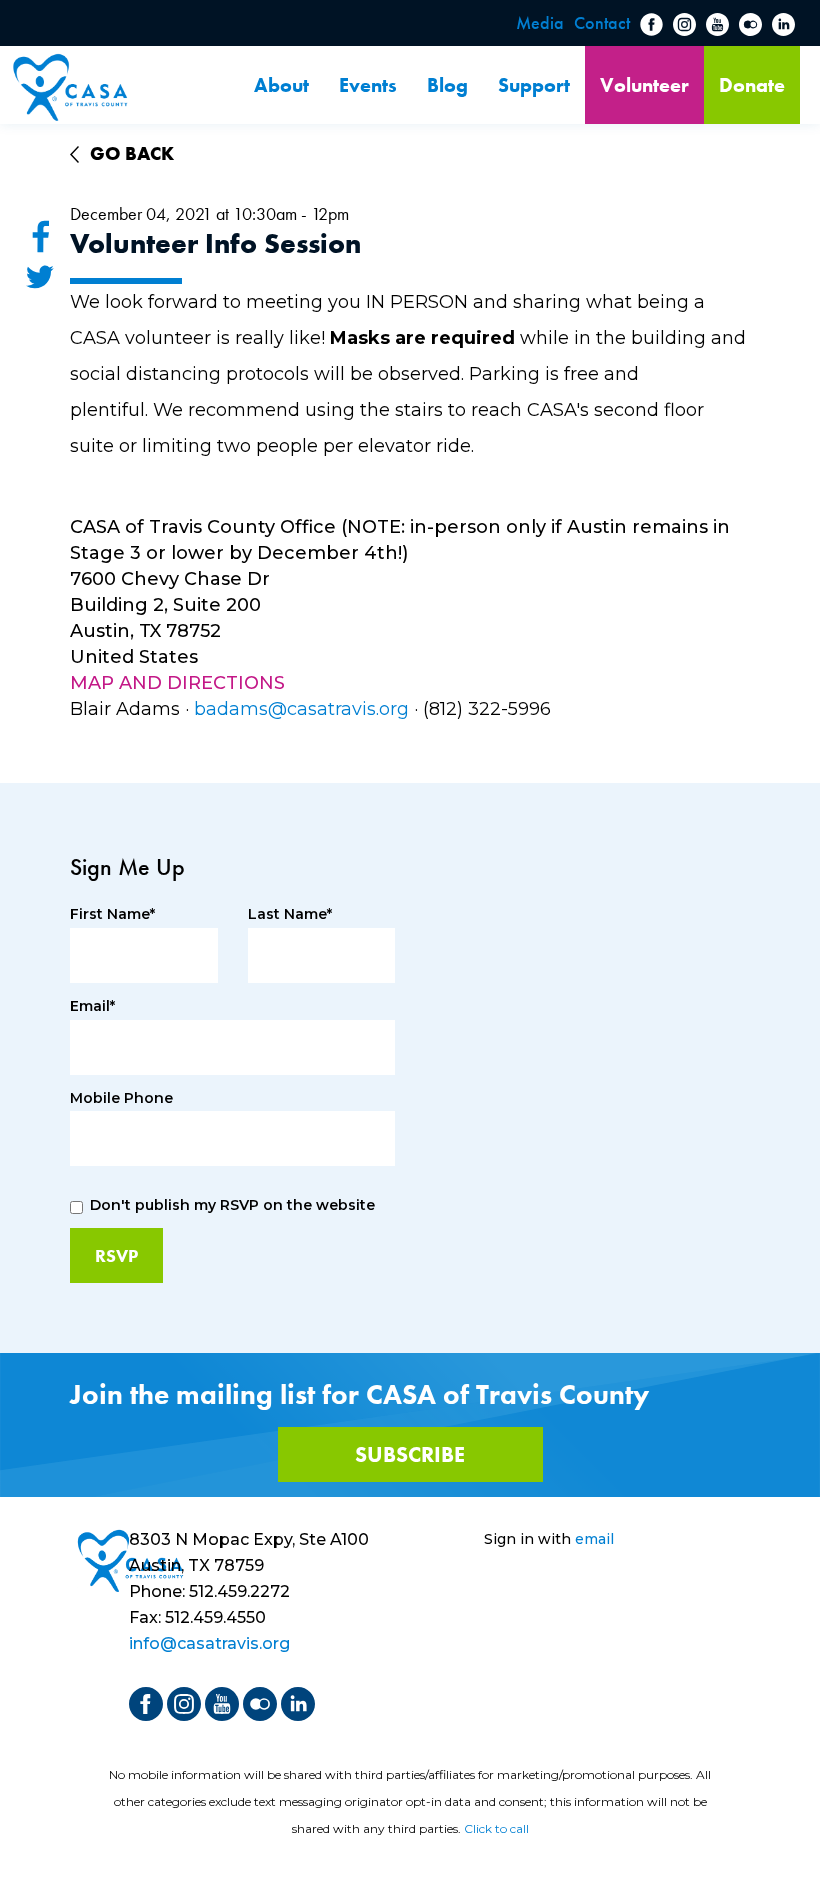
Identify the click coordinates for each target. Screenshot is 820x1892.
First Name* (112, 914)
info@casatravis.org (209, 1643)
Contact (602, 22)
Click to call (496, 1828)
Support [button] (534, 85)
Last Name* (290, 914)
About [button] (281, 85)
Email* (92, 1006)
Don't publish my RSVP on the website (232, 1205)
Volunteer (644, 85)
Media (540, 22)
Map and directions (177, 683)
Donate (752, 85)
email (594, 1539)
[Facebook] (40, 236)
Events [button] (368, 85)
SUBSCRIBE (410, 1454)
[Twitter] (40, 276)
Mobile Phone (121, 1098)
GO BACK (132, 153)
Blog (447, 85)
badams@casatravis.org (301, 709)
